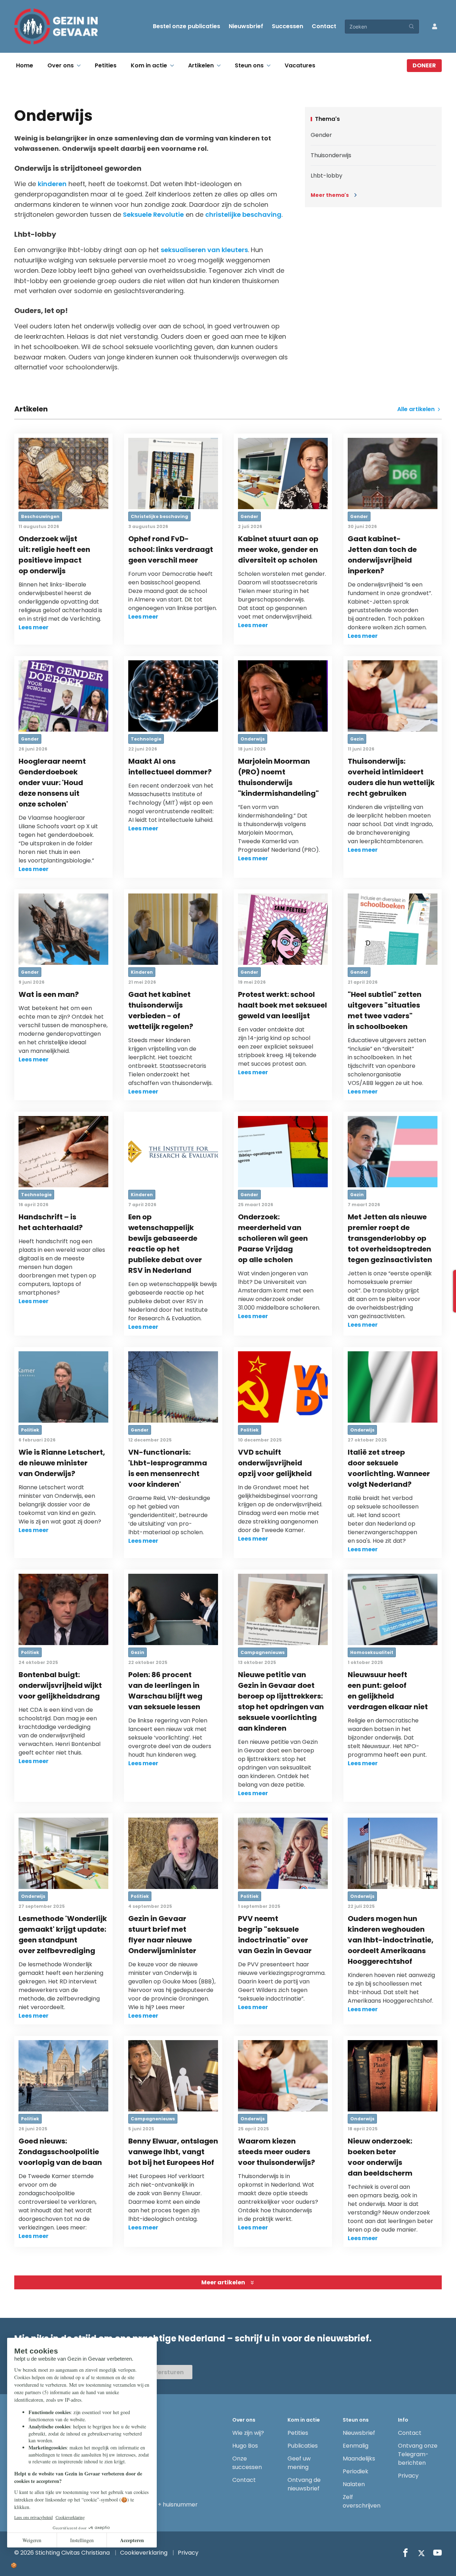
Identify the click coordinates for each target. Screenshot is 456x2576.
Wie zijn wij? (248, 2433)
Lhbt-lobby (327, 176)
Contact (324, 26)
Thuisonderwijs (331, 155)
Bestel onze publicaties (186, 26)
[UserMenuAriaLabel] (435, 26)
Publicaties (303, 2446)
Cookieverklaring (144, 2553)
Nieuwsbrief (246, 26)
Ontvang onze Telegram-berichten (418, 2454)
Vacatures (300, 65)
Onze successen (247, 2463)
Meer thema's (330, 195)
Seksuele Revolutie (153, 214)
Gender (321, 135)
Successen (287, 26)
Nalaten (354, 2484)
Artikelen (201, 65)
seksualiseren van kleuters (204, 250)
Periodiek (356, 2471)
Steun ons (249, 65)
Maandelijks (359, 2459)
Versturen (169, 2372)
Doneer (424, 65)
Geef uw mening (299, 2463)
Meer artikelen (223, 2282)
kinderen (52, 184)
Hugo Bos (245, 2446)
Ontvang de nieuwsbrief (304, 2484)
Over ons (61, 65)
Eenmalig (356, 2446)
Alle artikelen (417, 409)
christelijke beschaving (243, 214)
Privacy (408, 2476)
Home (25, 65)
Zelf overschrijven (362, 2501)
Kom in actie (149, 65)
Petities (106, 65)
